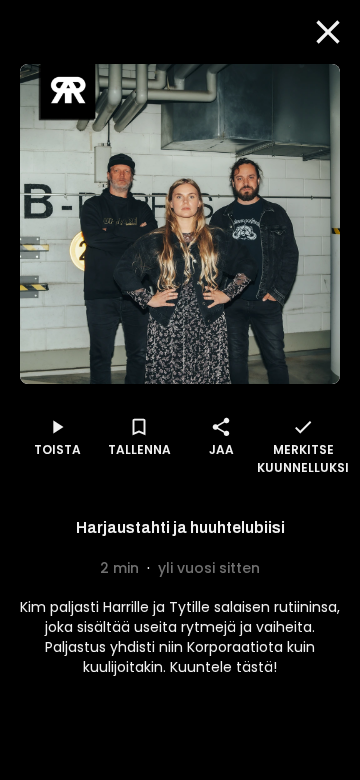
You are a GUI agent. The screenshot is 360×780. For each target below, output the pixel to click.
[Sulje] (328, 32)
